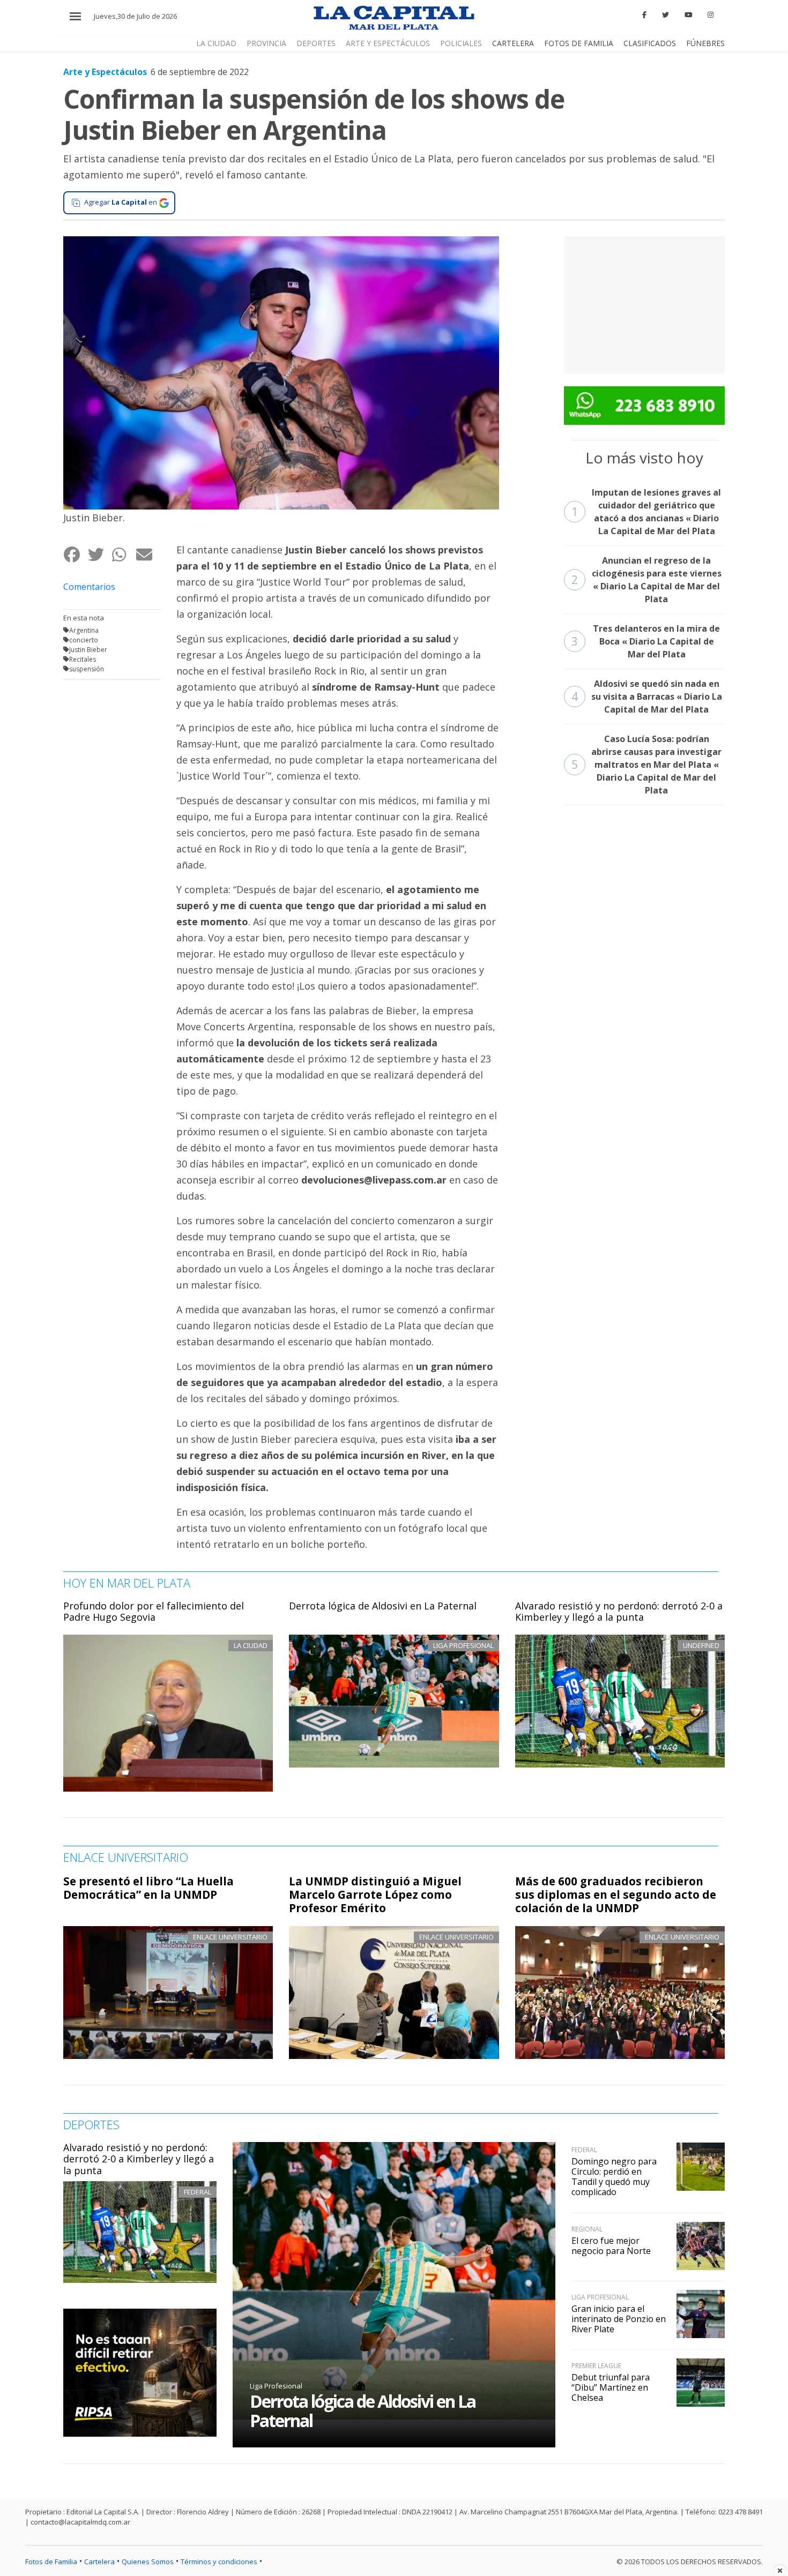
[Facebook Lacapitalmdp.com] (645, 15)
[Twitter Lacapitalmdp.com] (666, 15)
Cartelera (513, 43)
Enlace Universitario (230, 1937)
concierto (84, 640)
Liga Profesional (276, 2386)
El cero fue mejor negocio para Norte (611, 2246)
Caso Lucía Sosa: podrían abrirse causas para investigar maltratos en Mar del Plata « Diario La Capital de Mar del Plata (647, 765)
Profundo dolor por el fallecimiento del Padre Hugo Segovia (154, 1612)
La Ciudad (216, 43)
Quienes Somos (148, 2562)
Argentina (84, 630)
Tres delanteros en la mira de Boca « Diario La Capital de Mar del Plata (646, 641)
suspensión (87, 669)
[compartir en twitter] (99, 554)
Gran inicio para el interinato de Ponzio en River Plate (619, 2319)
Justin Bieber (88, 650)
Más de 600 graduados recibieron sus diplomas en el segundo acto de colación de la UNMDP (616, 1894)
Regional (587, 2229)
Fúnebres (705, 43)
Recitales (83, 659)
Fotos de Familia (579, 43)
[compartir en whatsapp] (124, 554)
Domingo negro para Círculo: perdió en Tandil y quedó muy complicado (614, 2177)
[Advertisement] (644, 303)
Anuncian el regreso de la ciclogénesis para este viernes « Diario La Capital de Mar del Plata (646, 580)
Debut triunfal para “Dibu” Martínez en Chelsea (611, 2387)
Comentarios (89, 587)
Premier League (596, 2366)
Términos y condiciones (219, 2562)
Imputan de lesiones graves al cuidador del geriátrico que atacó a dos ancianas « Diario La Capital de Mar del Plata (646, 512)
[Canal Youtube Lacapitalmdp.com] (688, 15)
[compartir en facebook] (75, 554)
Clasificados (650, 43)
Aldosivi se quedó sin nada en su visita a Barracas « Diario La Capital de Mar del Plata (647, 697)
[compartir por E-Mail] (148, 554)
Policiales (461, 43)
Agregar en (121, 202)
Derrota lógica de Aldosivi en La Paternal (383, 1606)
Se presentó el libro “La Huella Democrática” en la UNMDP (148, 1888)
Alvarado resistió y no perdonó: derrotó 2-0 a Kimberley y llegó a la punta (619, 1612)
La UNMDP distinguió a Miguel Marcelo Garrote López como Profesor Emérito (375, 1894)
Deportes (316, 43)
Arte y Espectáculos (388, 43)
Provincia (266, 43)
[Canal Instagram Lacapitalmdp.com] (711, 15)
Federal (198, 2192)
